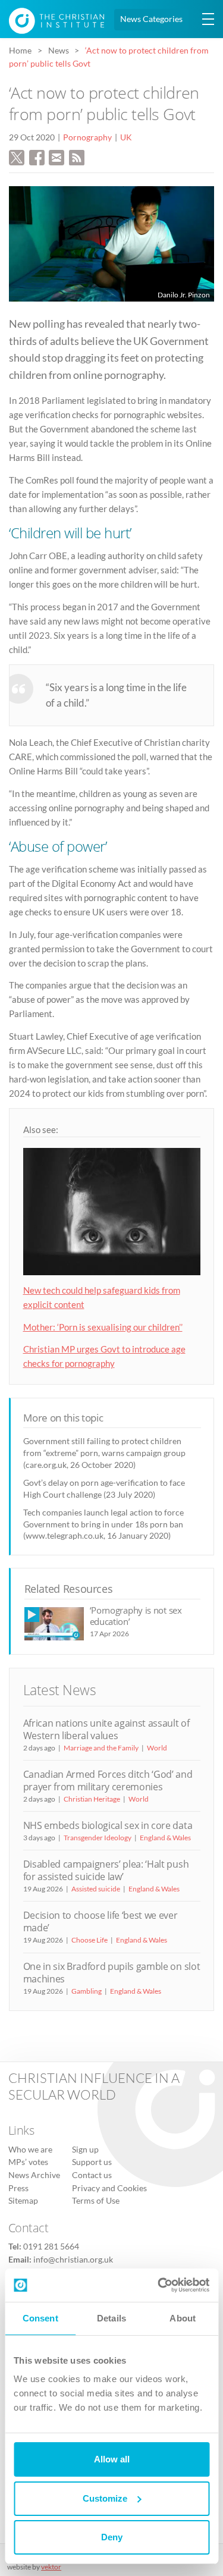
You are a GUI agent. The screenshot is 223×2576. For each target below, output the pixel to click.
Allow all (112, 2459)
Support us (92, 2162)
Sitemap (23, 2201)
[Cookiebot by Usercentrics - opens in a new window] (159, 2285)
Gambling (87, 1991)
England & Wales (165, 1838)
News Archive (34, 2175)
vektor (51, 2567)
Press (18, 2188)
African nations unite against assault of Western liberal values (106, 1729)
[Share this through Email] (56, 156)
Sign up (85, 2150)
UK (126, 137)
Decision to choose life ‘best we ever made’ (100, 1921)
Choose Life (89, 1940)
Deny (112, 2537)
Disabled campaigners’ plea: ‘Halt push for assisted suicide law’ (106, 1870)
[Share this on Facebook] (37, 156)
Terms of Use (96, 2201)
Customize (105, 2498)
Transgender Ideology (98, 1838)
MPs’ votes (28, 2162)
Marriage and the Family (101, 1748)
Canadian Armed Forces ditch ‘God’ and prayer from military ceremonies (108, 1780)
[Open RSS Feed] (77, 156)
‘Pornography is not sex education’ (136, 1616)
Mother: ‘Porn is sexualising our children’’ (103, 1327)
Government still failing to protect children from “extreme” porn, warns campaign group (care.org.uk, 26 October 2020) (104, 1453)
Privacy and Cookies (109, 2188)
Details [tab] (111, 2318)
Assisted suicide (96, 1889)
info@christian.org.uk (73, 2260)
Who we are (30, 2150)
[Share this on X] (17, 156)
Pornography (87, 137)
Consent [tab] (40, 2318)
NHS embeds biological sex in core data (108, 1825)
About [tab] (183, 2318)
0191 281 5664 (51, 2246)
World (157, 1748)
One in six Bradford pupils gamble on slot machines (112, 1973)
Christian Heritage (92, 1799)
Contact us (92, 2175)
